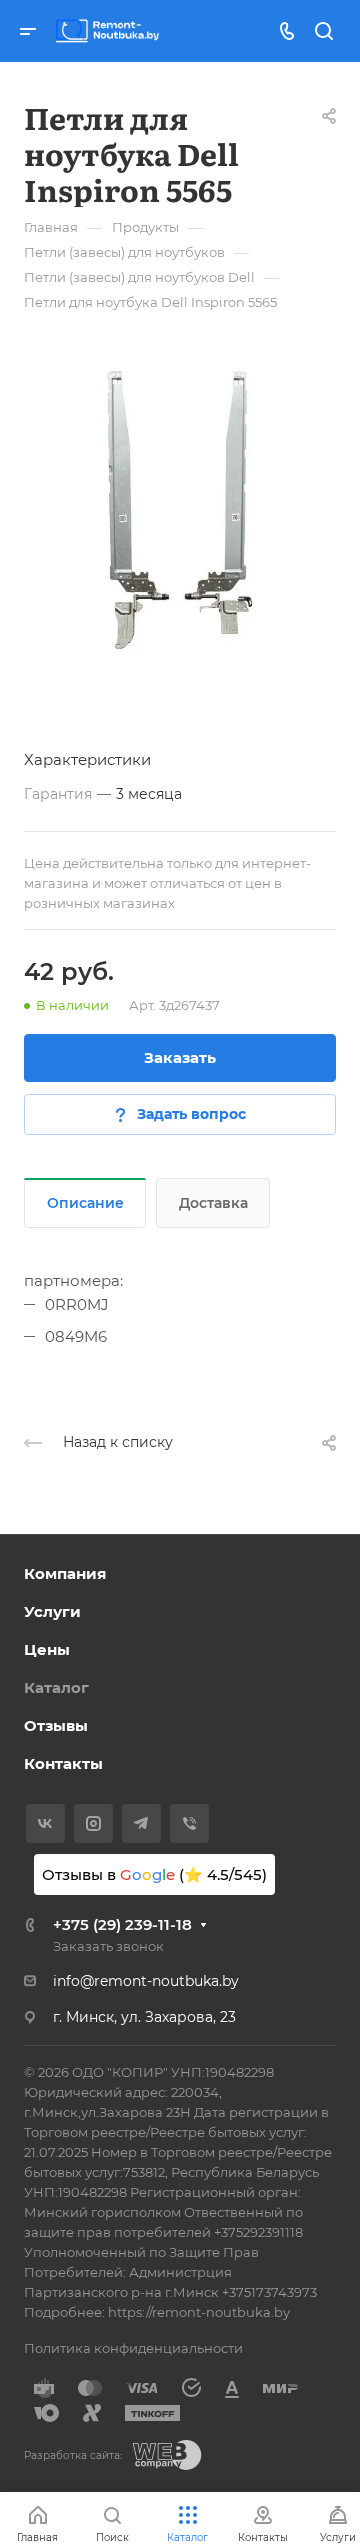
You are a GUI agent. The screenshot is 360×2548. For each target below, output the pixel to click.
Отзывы (56, 1725)
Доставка (213, 1203)
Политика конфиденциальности (133, 2348)
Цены (47, 1649)
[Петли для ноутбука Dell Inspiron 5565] (180, 510)
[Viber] (189, 1823)
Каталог (56, 1687)
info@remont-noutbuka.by (146, 1981)
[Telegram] (141, 1823)
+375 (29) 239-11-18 (122, 1924)
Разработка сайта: (73, 2455)
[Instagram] (93, 1823)
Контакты (63, 1763)
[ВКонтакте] (45, 1823)
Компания (65, 1573)
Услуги (52, 1611)
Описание (85, 1203)
